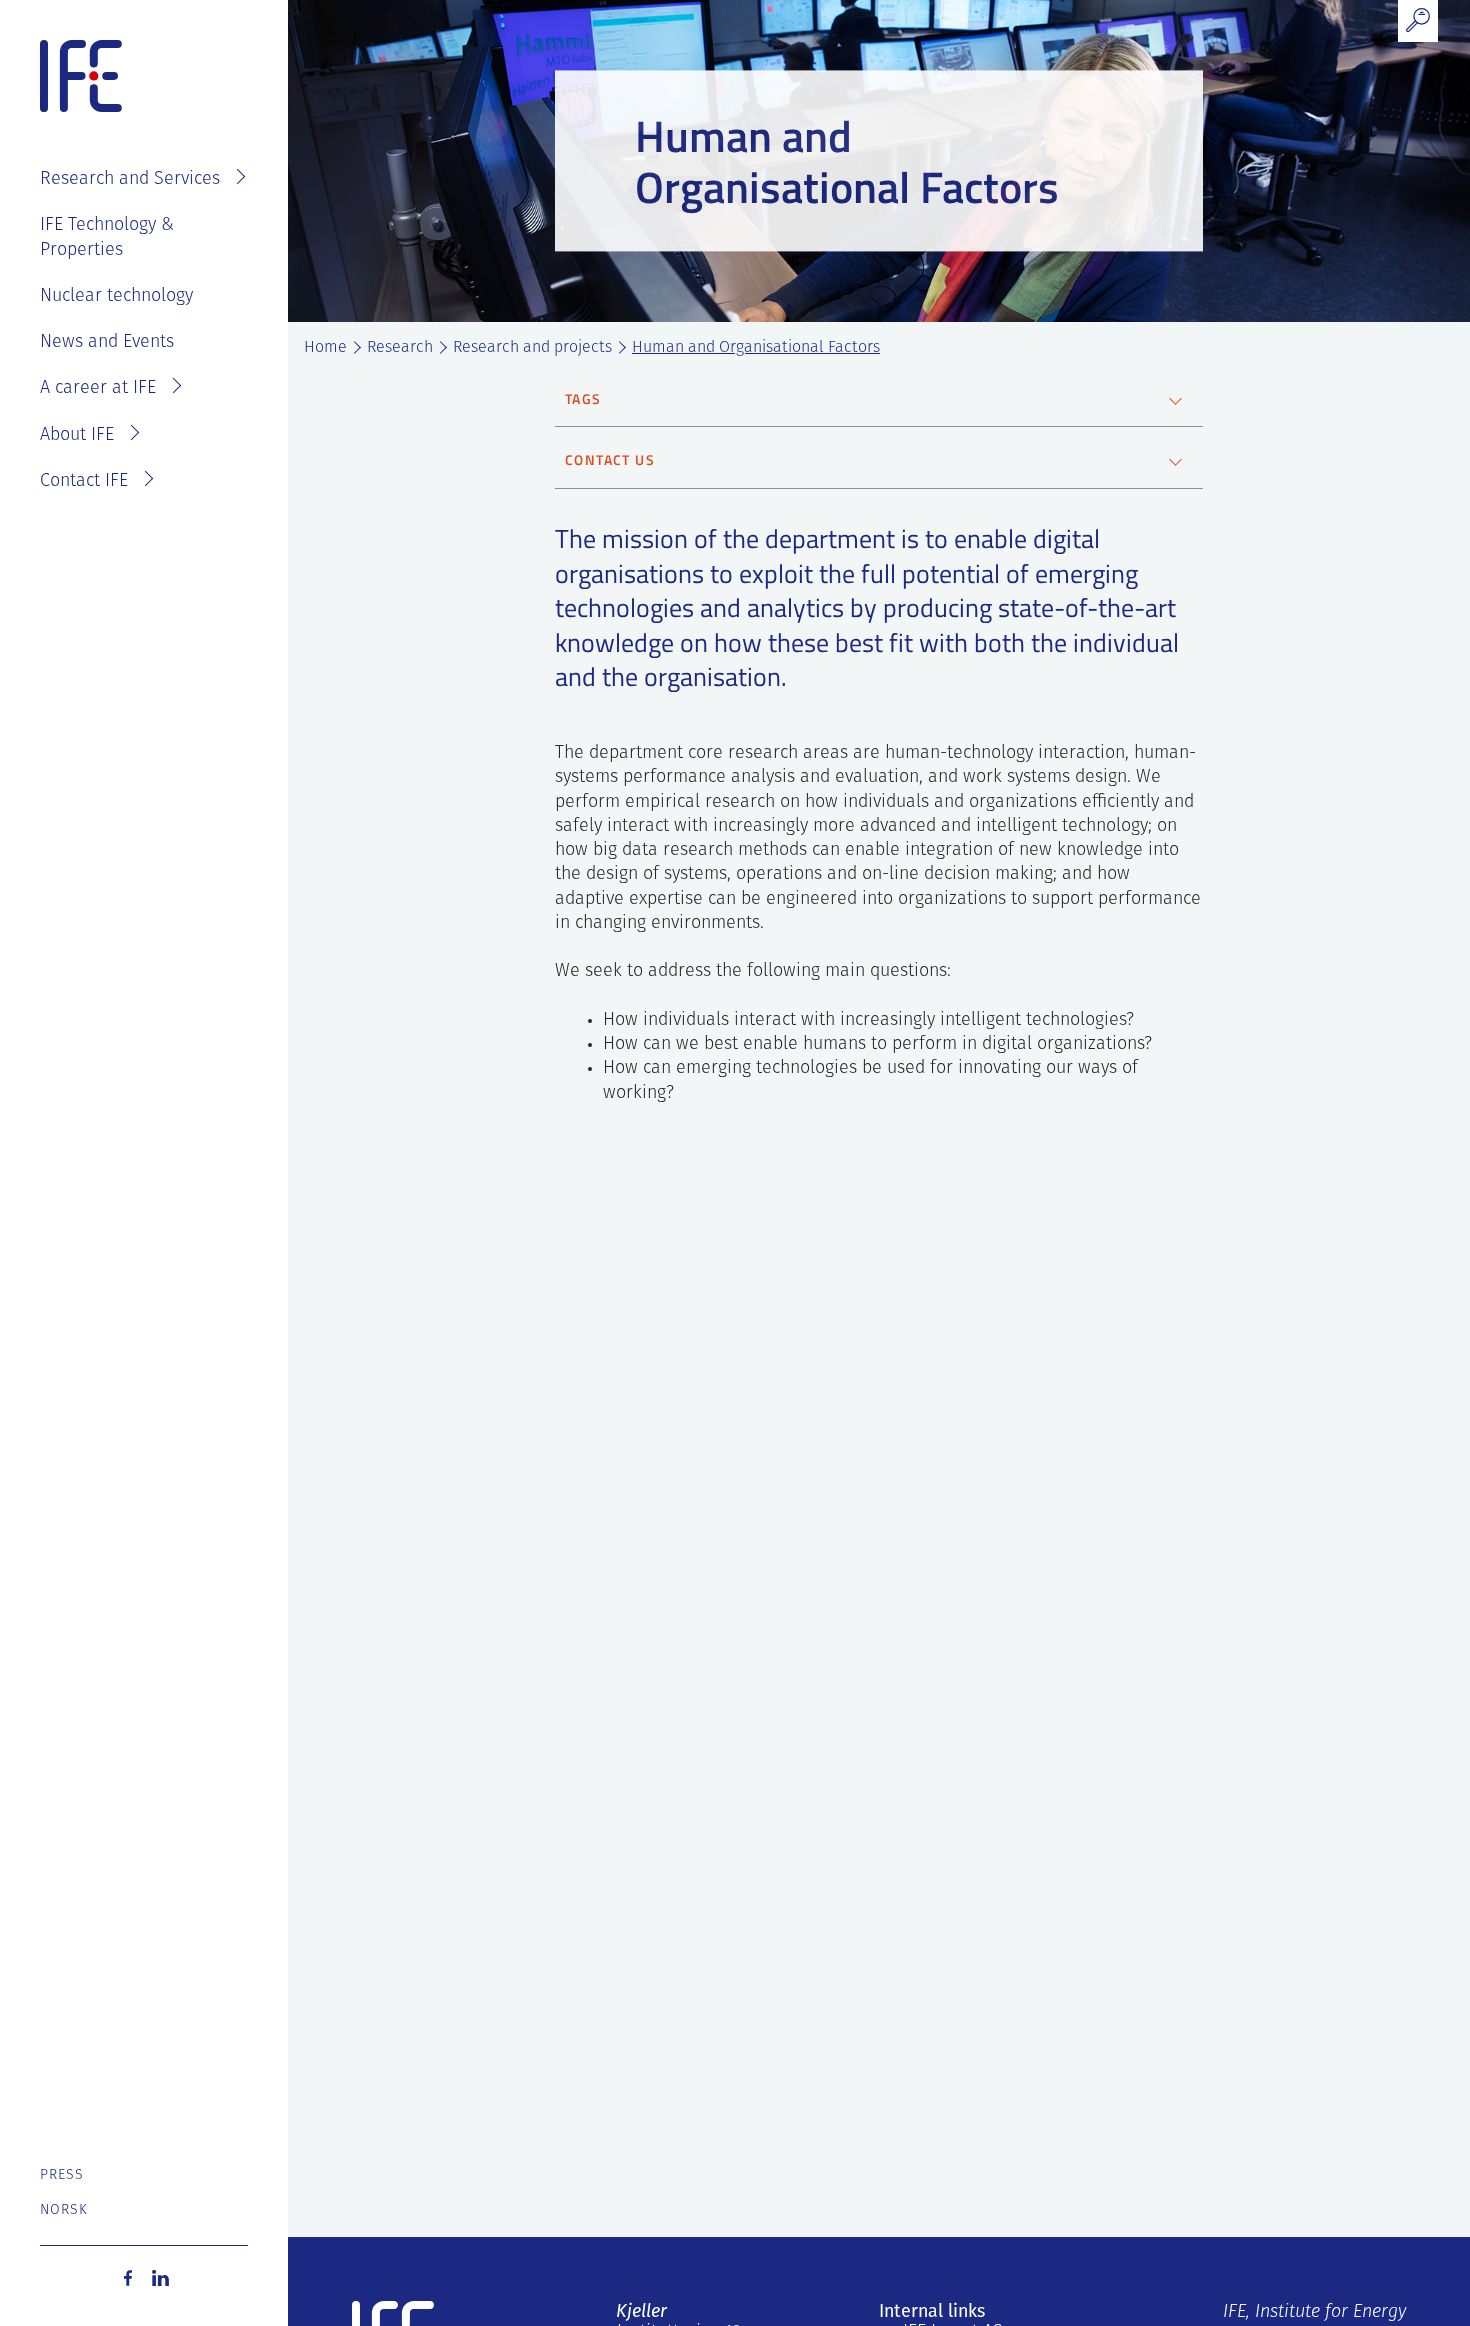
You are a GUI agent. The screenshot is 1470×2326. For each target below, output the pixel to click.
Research (400, 348)
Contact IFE (84, 482)
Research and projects (532, 348)
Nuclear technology (116, 297)
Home (325, 348)
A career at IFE (98, 389)
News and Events (107, 343)
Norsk (64, 2210)
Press (62, 2175)
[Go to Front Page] (81, 77)
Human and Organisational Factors (756, 348)
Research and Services (130, 180)
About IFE (77, 436)
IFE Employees (172, 116)
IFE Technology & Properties (107, 238)
